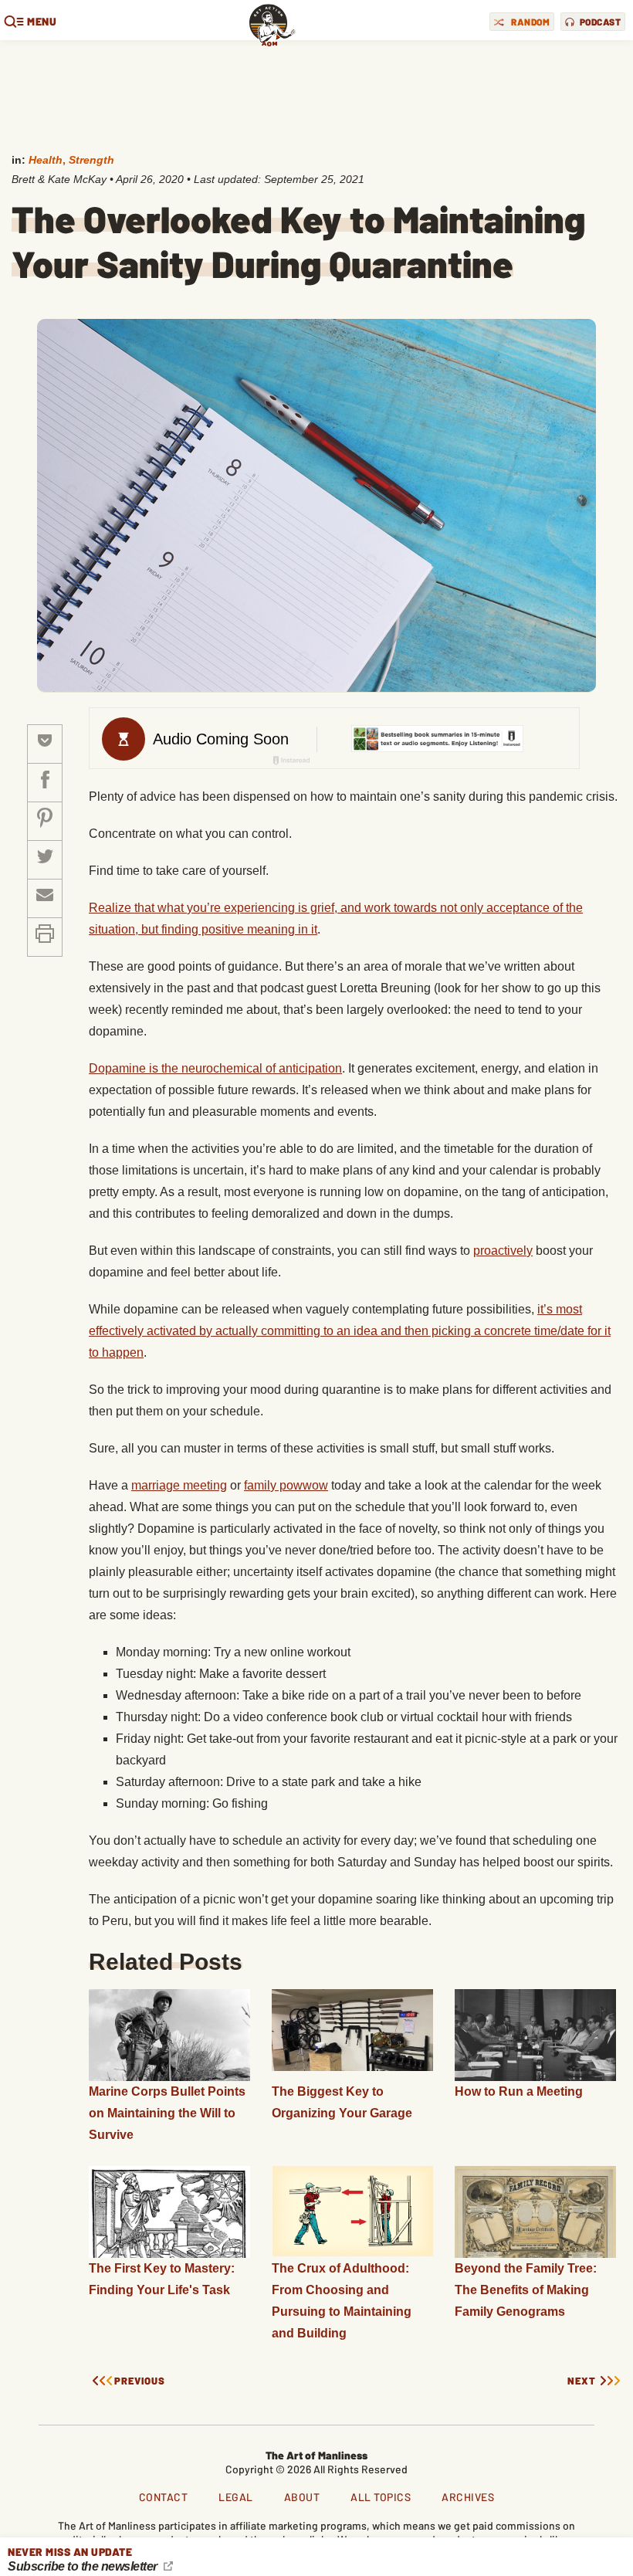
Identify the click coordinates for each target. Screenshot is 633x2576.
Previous (140, 2381)
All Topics (381, 2497)
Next (582, 2381)
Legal (236, 2497)
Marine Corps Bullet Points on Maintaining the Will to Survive (167, 2113)
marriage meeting (179, 1485)
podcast (601, 22)
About (302, 2497)
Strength (91, 160)
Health (46, 160)
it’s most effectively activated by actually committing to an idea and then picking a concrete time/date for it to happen (350, 1331)
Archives (468, 2497)
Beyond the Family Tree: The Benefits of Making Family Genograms (526, 2290)
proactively (503, 1251)
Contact (164, 2497)
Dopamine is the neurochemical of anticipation (215, 1068)
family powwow (286, 1485)
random (530, 22)
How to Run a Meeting (519, 2091)
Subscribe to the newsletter (84, 2566)
